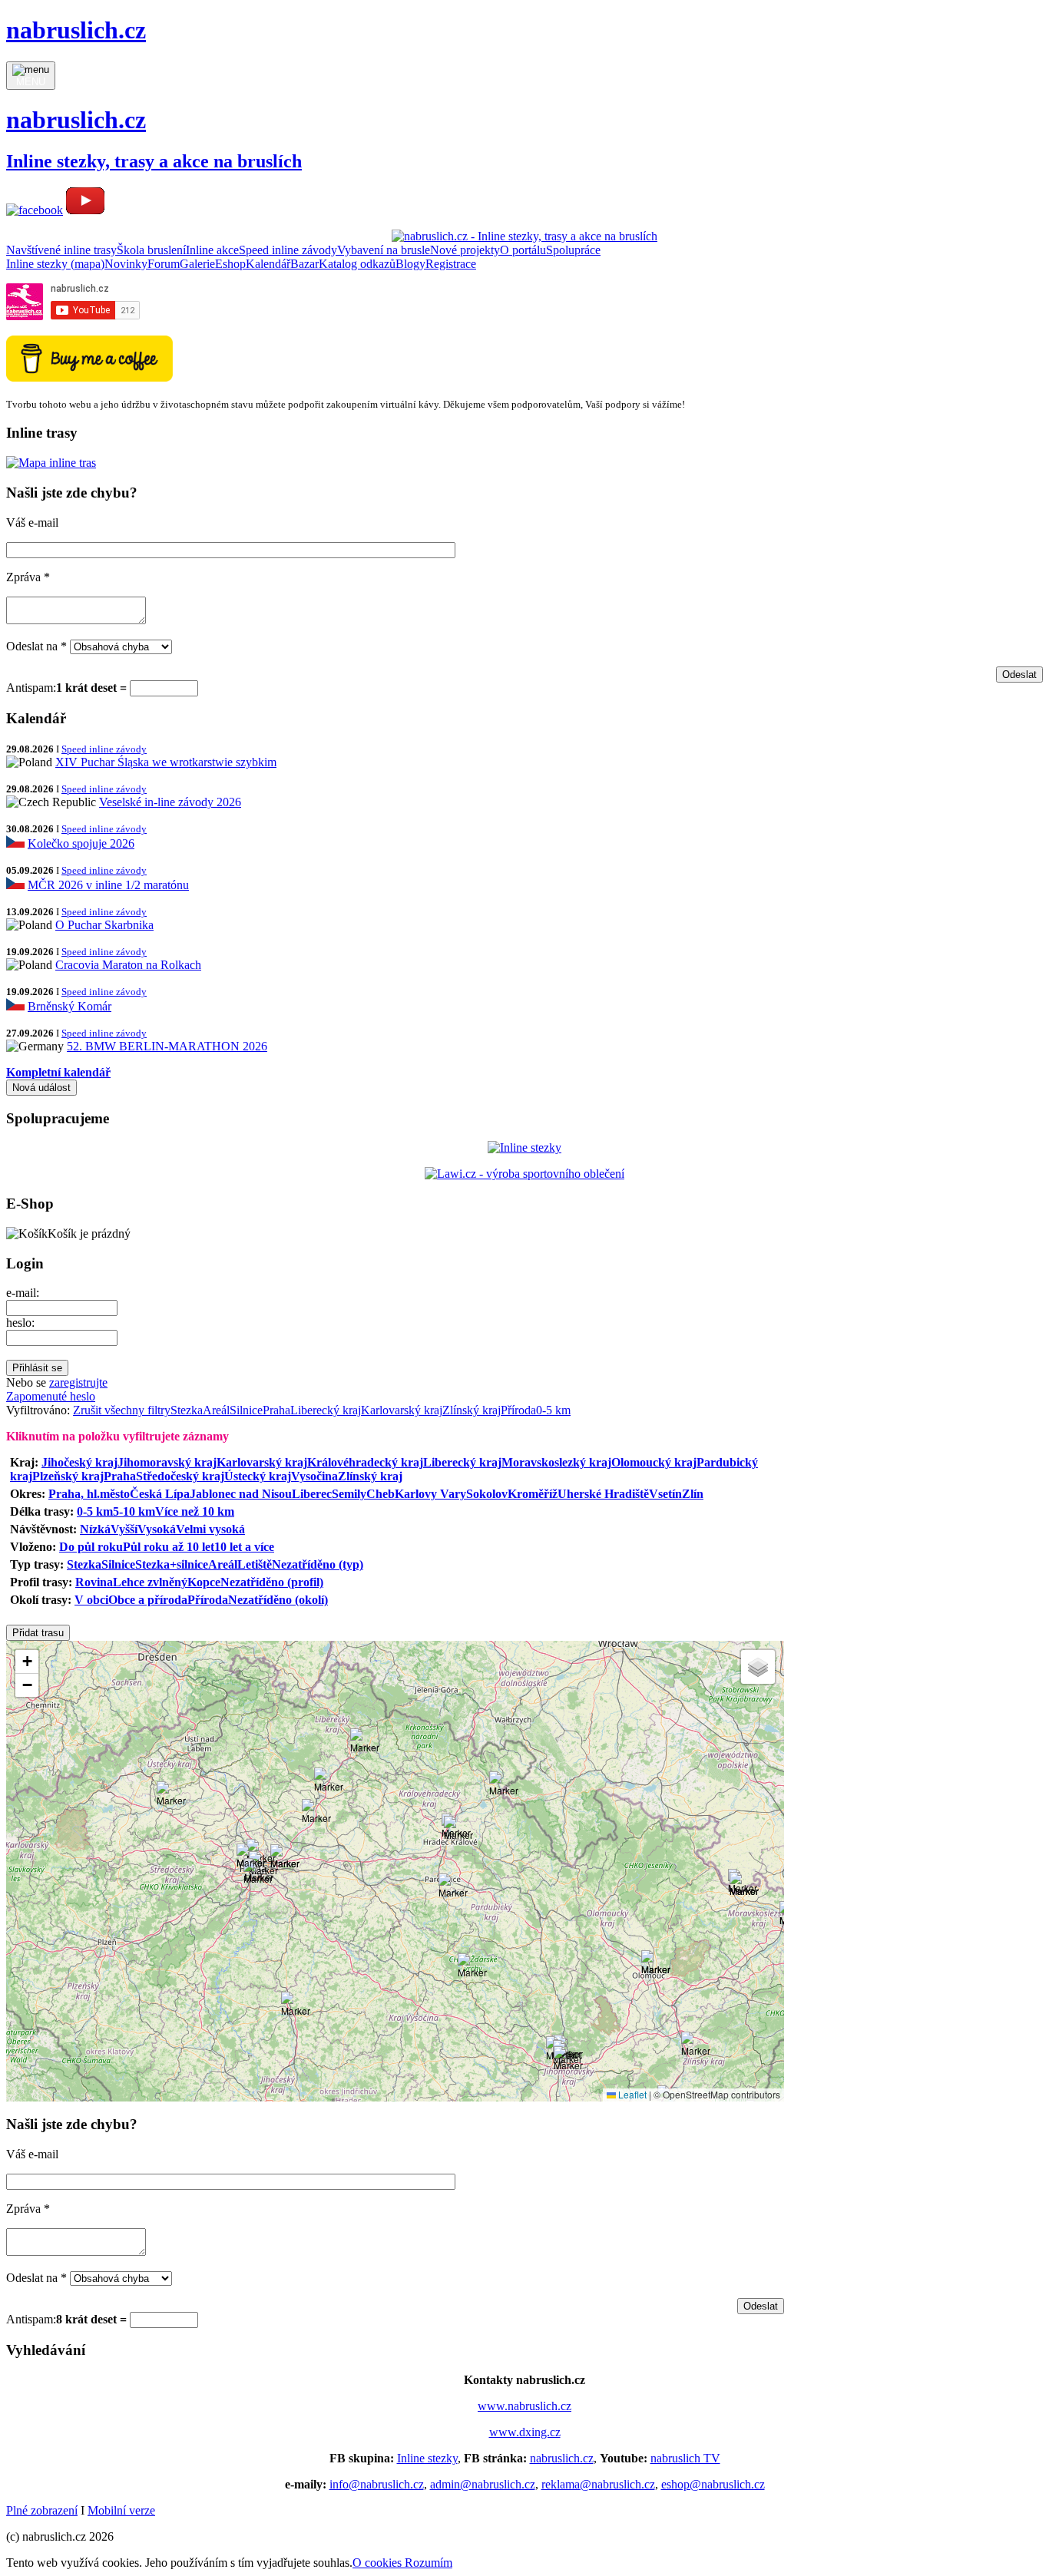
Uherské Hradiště (603, 1494)
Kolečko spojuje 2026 (81, 843)
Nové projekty (465, 250)
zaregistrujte (78, 1382)
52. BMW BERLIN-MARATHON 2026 (167, 1046)
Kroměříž (533, 1494)
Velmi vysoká (210, 1529)
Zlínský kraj (472, 1410)
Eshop (230, 264)
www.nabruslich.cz (524, 2406)
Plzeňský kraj (68, 1476)
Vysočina (314, 1476)
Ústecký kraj (258, 1476)
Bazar (304, 264)
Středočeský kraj (180, 1476)
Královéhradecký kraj (365, 1462)
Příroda (518, 1410)
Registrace (451, 264)
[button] (258, 1873)
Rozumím (429, 2563)
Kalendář (268, 264)
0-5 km (553, 1410)
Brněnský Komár (69, 1006)
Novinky (126, 264)
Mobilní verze (121, 2510)
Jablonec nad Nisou (241, 1494)
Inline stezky (427, 2458)
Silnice (246, 1410)
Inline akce (212, 250)
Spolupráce (573, 250)
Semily (349, 1494)
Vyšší (124, 1529)
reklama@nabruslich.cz (598, 2484)
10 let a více (244, 1547)
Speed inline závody (288, 250)
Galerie (197, 264)
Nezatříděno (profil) (272, 1582)
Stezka (187, 1410)
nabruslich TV (685, 2458)
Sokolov (487, 1494)
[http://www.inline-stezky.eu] (524, 1147)
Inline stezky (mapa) (55, 264)
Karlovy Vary (430, 1494)
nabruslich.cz (562, 2458)
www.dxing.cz (525, 2432)
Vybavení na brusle (384, 250)
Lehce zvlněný (150, 1582)
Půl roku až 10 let (169, 1547)
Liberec (312, 1494)
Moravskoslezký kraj (556, 1462)
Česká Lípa (160, 1494)
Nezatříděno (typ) (318, 1564)
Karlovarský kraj (402, 1410)
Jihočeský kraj (79, 1462)
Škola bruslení (151, 250)
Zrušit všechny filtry (122, 1410)
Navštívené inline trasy (61, 250)
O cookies (379, 2563)
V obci (91, 1600)
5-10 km (134, 1511)
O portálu (523, 250)
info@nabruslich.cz (377, 2484)
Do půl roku (91, 1547)
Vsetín (665, 1494)
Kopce (204, 1582)
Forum (164, 264)
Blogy (410, 264)
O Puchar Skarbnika (104, 925)
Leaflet (631, 2094)
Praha (276, 1410)
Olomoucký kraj (654, 1462)
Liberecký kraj (326, 1410)
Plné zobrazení (42, 2510)
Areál (216, 1410)
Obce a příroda (148, 1600)
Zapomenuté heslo (51, 1396)
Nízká (95, 1529)
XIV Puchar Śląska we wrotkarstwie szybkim (166, 762)
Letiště (255, 1564)
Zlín (693, 1494)
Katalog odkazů (357, 264)
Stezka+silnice (172, 1564)
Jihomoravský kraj (167, 1462)
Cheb (381, 1494)
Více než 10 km (195, 1511)
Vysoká (157, 1529)
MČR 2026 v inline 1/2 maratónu (108, 885)
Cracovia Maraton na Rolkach (128, 965)
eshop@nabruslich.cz (713, 2484)
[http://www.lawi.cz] (524, 1174)
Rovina (94, 1582)
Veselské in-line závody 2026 (170, 802)
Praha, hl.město (89, 1494)
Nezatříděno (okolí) (278, 1600)
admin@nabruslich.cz (483, 2484)
